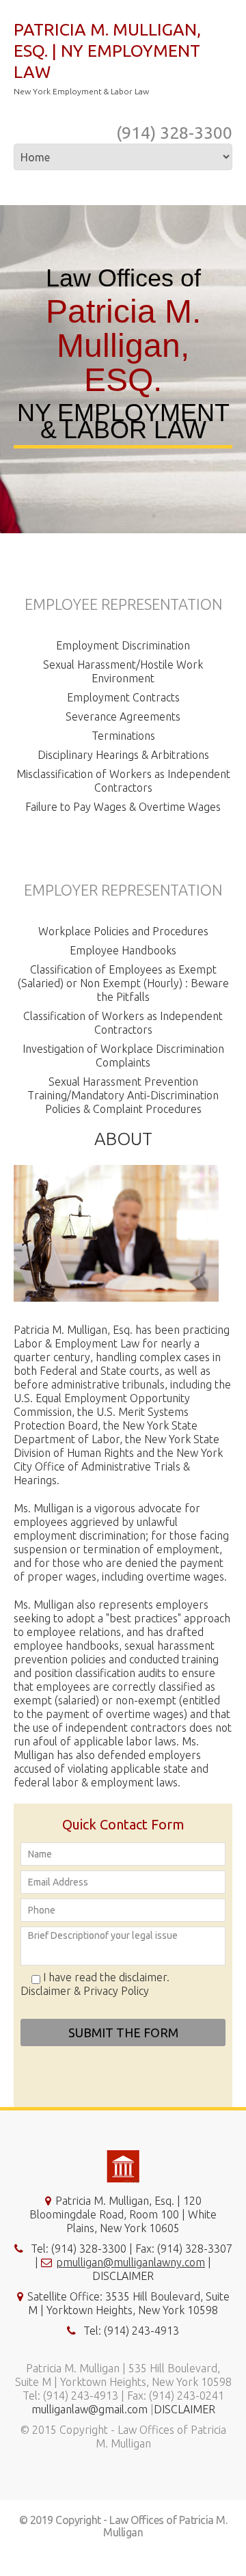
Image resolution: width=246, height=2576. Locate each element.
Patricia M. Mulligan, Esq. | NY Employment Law (107, 51)
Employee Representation (123, 604)
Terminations (123, 736)
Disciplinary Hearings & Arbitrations (123, 755)
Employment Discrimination (123, 645)
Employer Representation (123, 890)
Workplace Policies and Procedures (123, 931)
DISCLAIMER (123, 2276)
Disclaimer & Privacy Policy (85, 1991)
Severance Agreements (123, 716)
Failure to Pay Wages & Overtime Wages (123, 807)
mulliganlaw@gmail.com (90, 2409)
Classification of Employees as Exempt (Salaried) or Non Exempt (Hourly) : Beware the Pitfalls (123, 983)
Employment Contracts (123, 697)
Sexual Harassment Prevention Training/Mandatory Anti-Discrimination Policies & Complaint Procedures (123, 1095)
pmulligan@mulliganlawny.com (131, 2262)
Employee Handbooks (123, 950)
